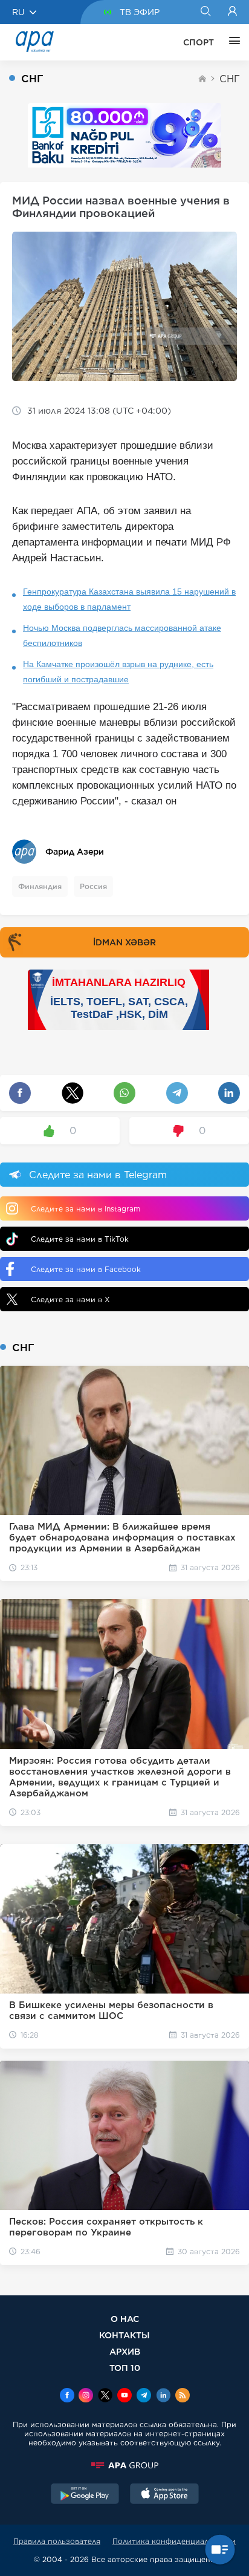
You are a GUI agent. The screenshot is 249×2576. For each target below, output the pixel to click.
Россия (93, 886)
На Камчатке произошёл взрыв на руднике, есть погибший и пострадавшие (118, 672)
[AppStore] (164, 2495)
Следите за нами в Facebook (86, 1269)
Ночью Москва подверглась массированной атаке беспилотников (122, 635)
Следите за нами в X (70, 1299)
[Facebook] (67, 2396)
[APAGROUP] (124, 2465)
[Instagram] (86, 2396)
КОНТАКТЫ (124, 2335)
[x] (105, 2396)
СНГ (230, 79)
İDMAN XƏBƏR (124, 942)
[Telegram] (144, 2396)
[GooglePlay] (85, 2495)
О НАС (125, 2319)
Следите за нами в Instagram (86, 1209)
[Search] (205, 12)
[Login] (232, 12)
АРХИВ (125, 2351)
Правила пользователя (57, 2541)
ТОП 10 (125, 2368)
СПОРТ (199, 42)
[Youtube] (124, 2396)
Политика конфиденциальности (174, 2541)
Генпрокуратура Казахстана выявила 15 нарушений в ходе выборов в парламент (129, 599)
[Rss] (183, 2396)
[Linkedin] (163, 2396)
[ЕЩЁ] (231, 42)
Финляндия (40, 886)
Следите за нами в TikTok (80, 1239)
